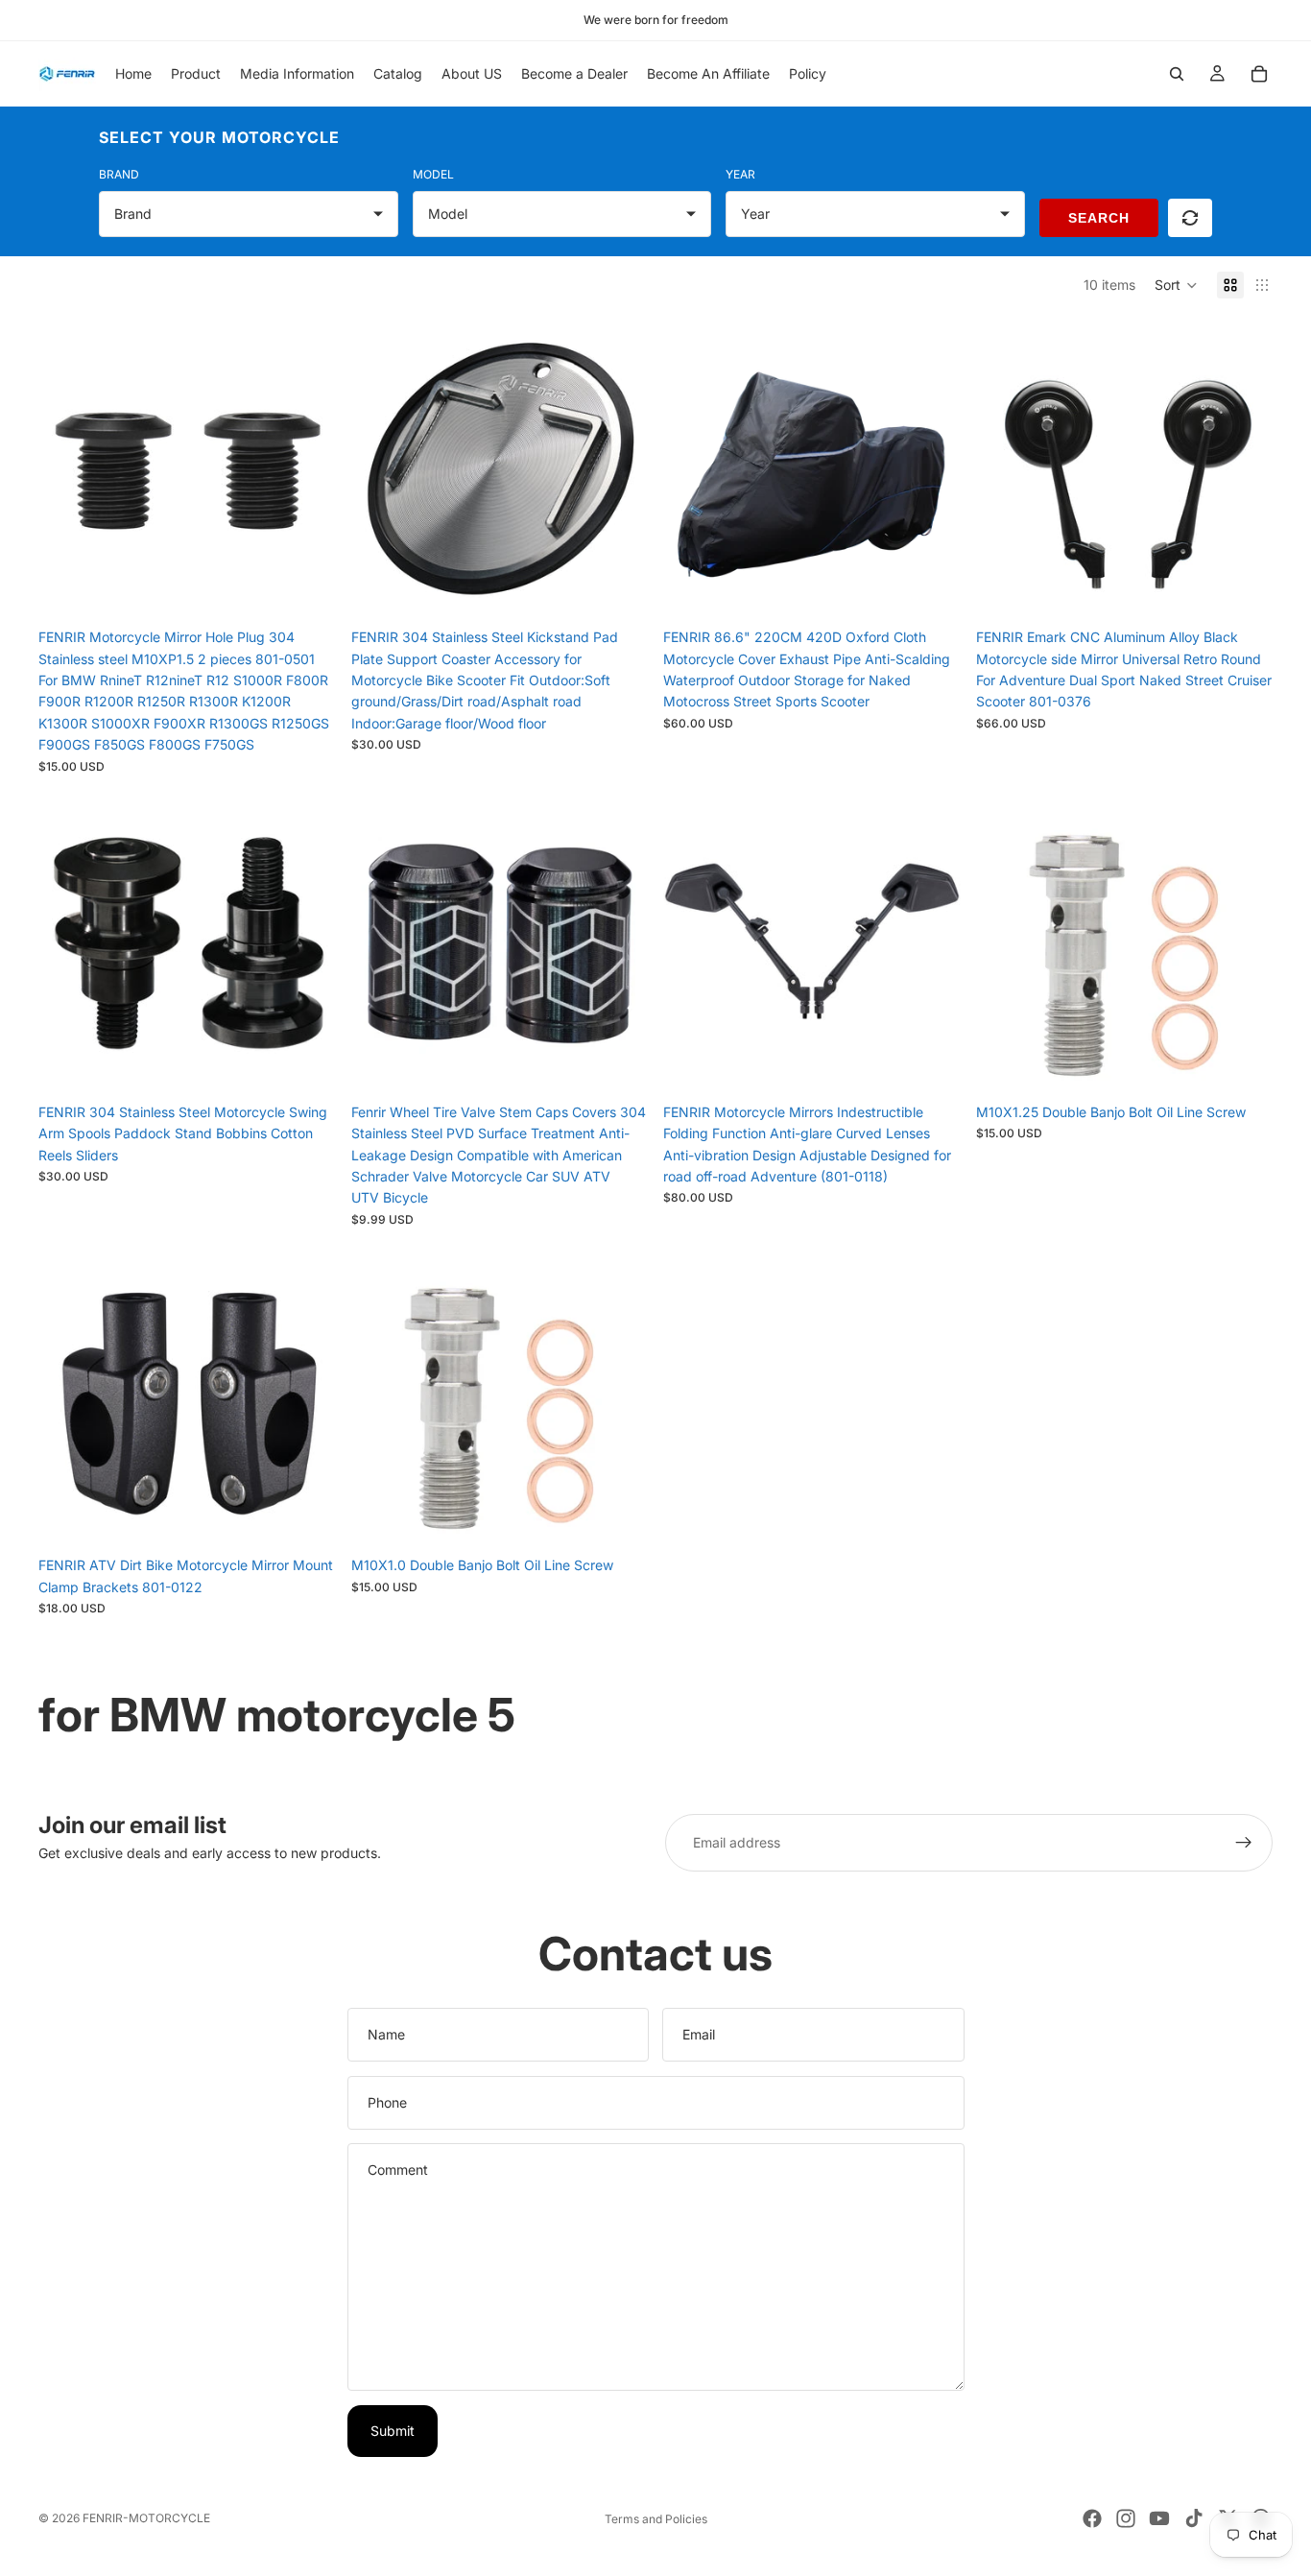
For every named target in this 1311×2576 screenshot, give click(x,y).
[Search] (1177, 74)
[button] (1176, 285)
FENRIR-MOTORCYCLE (146, 2518)
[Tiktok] (1194, 2518)
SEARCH (1099, 218)
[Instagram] (1126, 2518)
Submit (393, 2431)
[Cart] (1259, 74)
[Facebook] (1092, 2518)
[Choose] (306, 1064)
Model (433, 174)
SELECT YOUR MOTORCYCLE (219, 137)
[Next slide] (307, 470)
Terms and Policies (656, 2519)
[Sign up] (1244, 1843)
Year (740, 174)
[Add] (306, 589)
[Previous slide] (67, 470)
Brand (119, 174)
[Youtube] (1159, 2518)
